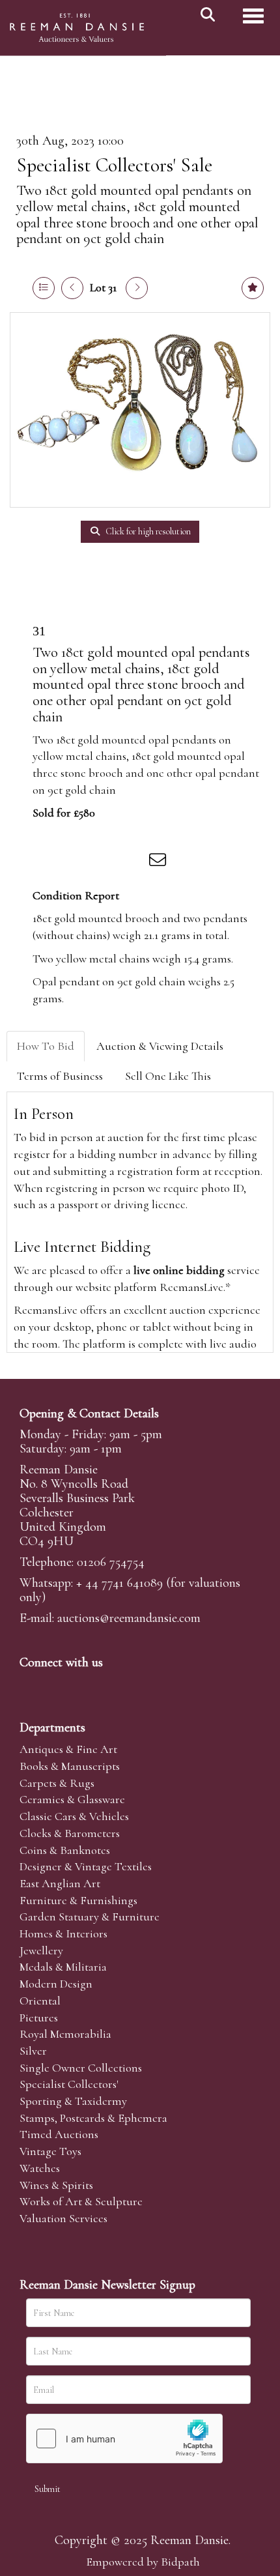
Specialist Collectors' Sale (114, 165)
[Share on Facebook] (51, 862)
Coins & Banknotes (65, 1850)
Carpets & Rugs (57, 1783)
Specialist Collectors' (69, 2084)
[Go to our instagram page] (133, 862)
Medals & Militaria (63, 1967)
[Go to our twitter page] (59, 1685)
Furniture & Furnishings (78, 1900)
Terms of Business (60, 1076)
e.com (129, 1618)
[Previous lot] (72, 288)
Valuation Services (63, 2218)
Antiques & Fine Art (68, 1749)
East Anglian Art (60, 1883)
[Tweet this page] (79, 862)
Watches (40, 2168)
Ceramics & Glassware (72, 1799)
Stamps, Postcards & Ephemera (93, 2118)
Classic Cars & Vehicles (74, 1816)
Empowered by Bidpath (143, 2562)
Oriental (40, 2001)
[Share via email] (160, 862)
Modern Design (56, 1984)
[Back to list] (44, 288)
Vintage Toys (50, 2151)
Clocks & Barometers (70, 1833)
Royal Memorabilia (65, 2034)
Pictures (39, 2018)
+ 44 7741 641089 (119, 1583)
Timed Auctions (59, 2134)
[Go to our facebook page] (32, 1685)
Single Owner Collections (81, 2068)
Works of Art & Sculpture (81, 2201)
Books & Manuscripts (70, 1766)
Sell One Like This (168, 1076)
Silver (33, 2051)
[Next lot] (137, 288)
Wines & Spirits (56, 2185)
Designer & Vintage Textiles (86, 1866)
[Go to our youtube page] (113, 1685)
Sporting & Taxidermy (73, 2101)
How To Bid (46, 1046)
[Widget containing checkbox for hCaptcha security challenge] (124, 2439)
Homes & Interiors (63, 1933)
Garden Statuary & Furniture (90, 1917)
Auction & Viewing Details (160, 1046)
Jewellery (41, 1950)
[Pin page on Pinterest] (105, 862)
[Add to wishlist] (253, 288)
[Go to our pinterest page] (86, 1685)
